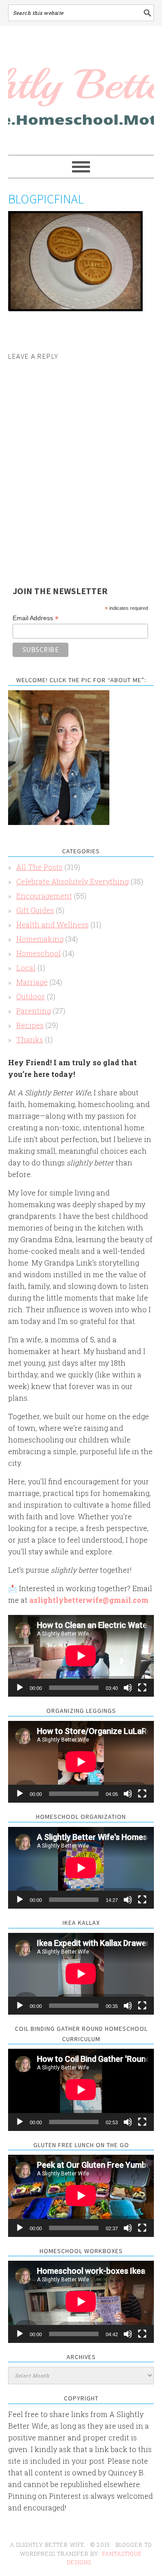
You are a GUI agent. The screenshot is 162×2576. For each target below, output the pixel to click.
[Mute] (128, 1688)
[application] (81, 1656)
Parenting (34, 1011)
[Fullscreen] (142, 1688)
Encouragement (44, 896)
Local (26, 968)
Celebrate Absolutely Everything (72, 881)
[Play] (20, 1688)
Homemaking (40, 939)
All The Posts (39, 867)
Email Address (36, 618)
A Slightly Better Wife (81, 91)
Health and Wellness (52, 924)
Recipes (30, 1025)
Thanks (30, 1039)
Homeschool (38, 953)
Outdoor (31, 996)
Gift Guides (35, 910)
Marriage (32, 982)
